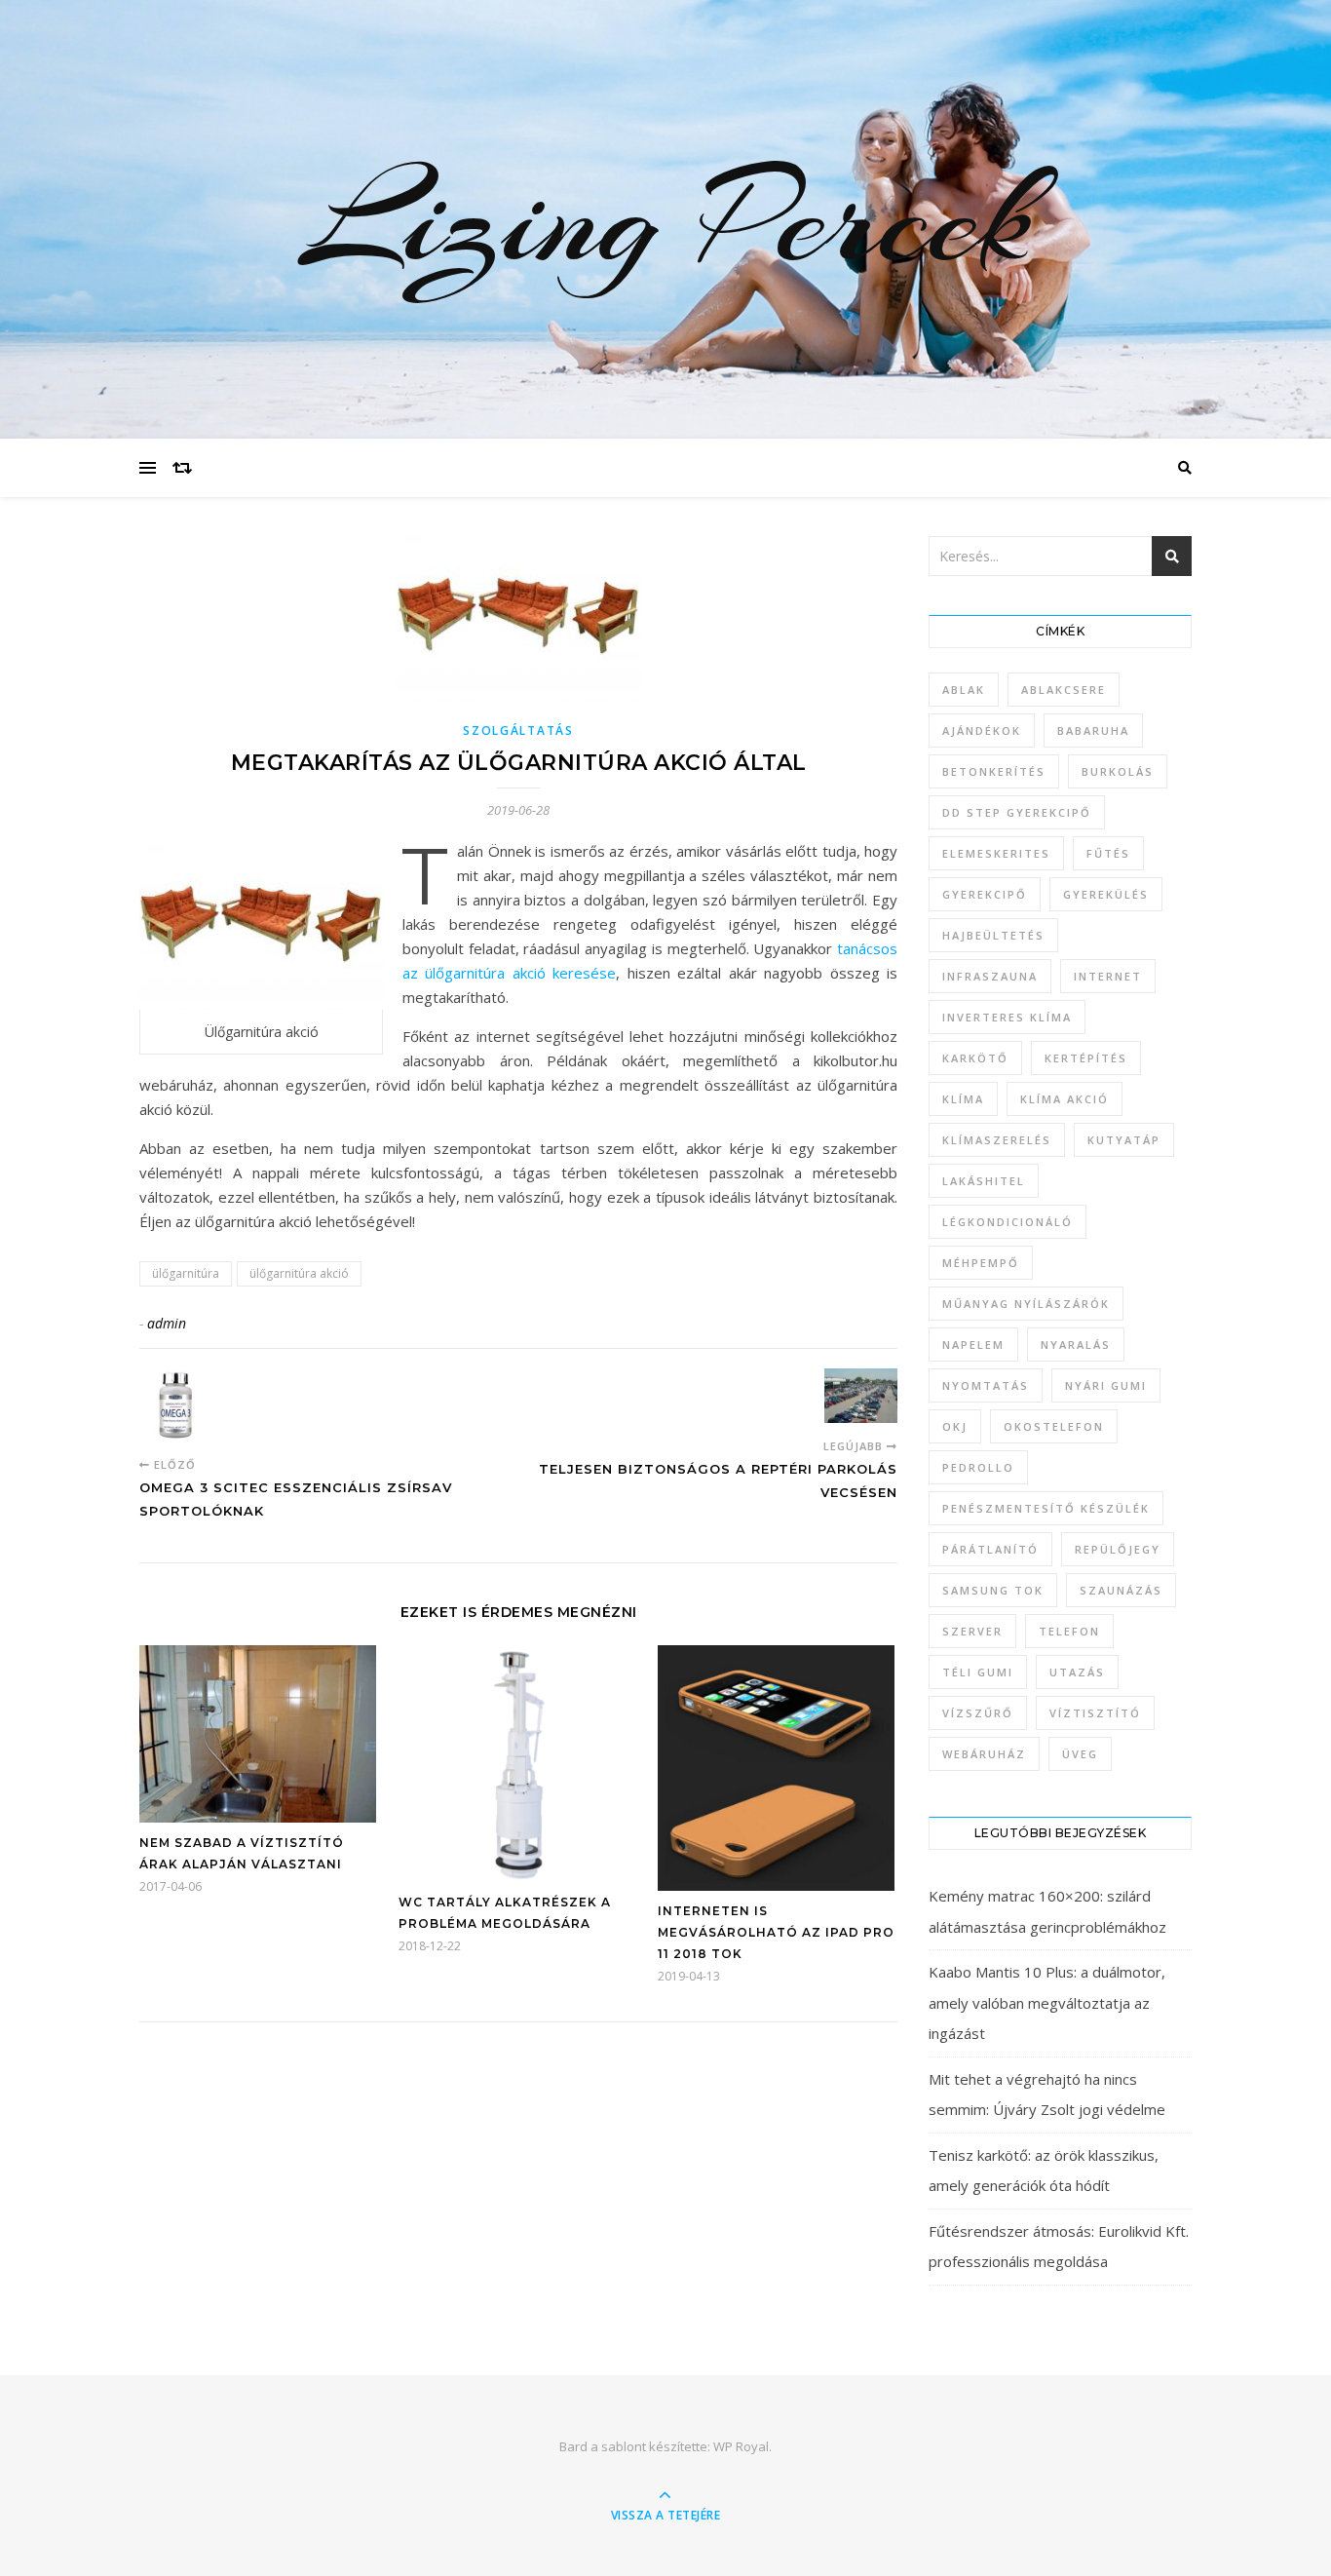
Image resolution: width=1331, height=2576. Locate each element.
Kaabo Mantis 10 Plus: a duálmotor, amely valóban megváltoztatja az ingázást (1047, 2002)
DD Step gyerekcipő (1017, 812)
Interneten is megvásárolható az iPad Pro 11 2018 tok (776, 1932)
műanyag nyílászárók (1026, 1304)
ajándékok (982, 731)
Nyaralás (1076, 1345)
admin (167, 1323)
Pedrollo (978, 1467)
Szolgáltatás (518, 731)
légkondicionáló (1008, 1222)
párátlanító (990, 1549)
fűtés (1108, 853)
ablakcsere (1064, 690)
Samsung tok (993, 1590)
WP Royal (741, 2446)
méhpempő (981, 1263)
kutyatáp (1124, 1140)
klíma (963, 1099)
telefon (1069, 1631)
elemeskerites (996, 853)
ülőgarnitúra (186, 1273)
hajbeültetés (993, 935)
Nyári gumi (1106, 1385)
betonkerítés (994, 771)
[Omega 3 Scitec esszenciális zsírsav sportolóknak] (176, 1405)
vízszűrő (978, 1713)
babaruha (1093, 731)
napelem (973, 1345)
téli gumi (978, 1672)
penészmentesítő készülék (1046, 1508)
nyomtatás (986, 1385)
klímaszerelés (997, 1140)
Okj (955, 1426)
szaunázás (1121, 1590)
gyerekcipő (985, 894)
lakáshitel (984, 1181)
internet (1108, 976)
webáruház (984, 1754)
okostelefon (1054, 1426)
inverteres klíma (1007, 1017)
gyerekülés (1106, 894)
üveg (1080, 1754)
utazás (1077, 1672)
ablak (964, 690)
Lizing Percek (665, 219)
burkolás (1118, 771)
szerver (972, 1631)
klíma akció (1065, 1099)
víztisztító (1095, 1713)
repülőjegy (1118, 1549)
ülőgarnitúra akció (299, 1273)
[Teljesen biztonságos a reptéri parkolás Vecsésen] (861, 1396)
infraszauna (990, 976)
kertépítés (1086, 1058)
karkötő (975, 1058)
